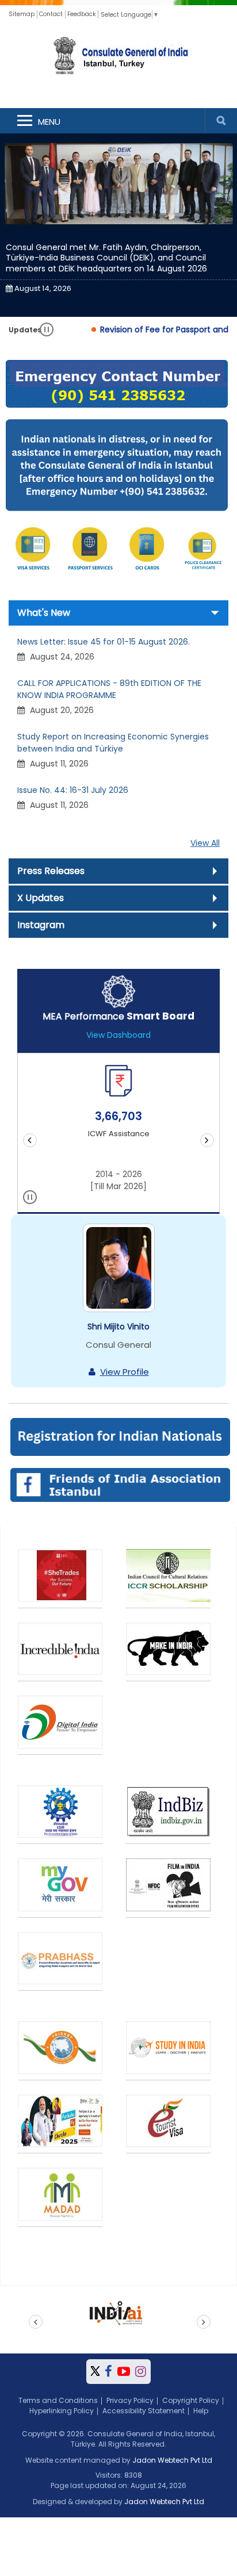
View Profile (125, 1372)
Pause (47, 330)
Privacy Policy (130, 2400)
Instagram (41, 925)
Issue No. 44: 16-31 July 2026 (73, 790)
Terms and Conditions (58, 2400)
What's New (44, 613)
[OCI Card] (147, 550)
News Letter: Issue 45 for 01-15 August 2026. (104, 642)
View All (205, 843)
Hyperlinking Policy (62, 2411)
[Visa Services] (33, 550)
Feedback (81, 14)
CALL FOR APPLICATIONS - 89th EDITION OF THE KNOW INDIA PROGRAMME (109, 689)
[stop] (30, 1199)
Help (201, 2411)
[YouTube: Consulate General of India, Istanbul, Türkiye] (124, 2372)
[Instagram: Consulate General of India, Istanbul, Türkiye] (141, 2372)
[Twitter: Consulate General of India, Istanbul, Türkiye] (95, 2372)
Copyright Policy (191, 2400)
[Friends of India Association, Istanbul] (119, 1484)
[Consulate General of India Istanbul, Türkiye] (118, 57)
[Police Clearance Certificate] (204, 550)
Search (221, 121)
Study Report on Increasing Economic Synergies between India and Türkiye (113, 743)
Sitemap (22, 14)
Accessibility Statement (144, 2411)
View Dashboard (118, 1035)
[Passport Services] (90, 550)
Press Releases (51, 871)
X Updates (41, 898)
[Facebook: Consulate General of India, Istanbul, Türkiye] (108, 2372)
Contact (51, 14)
